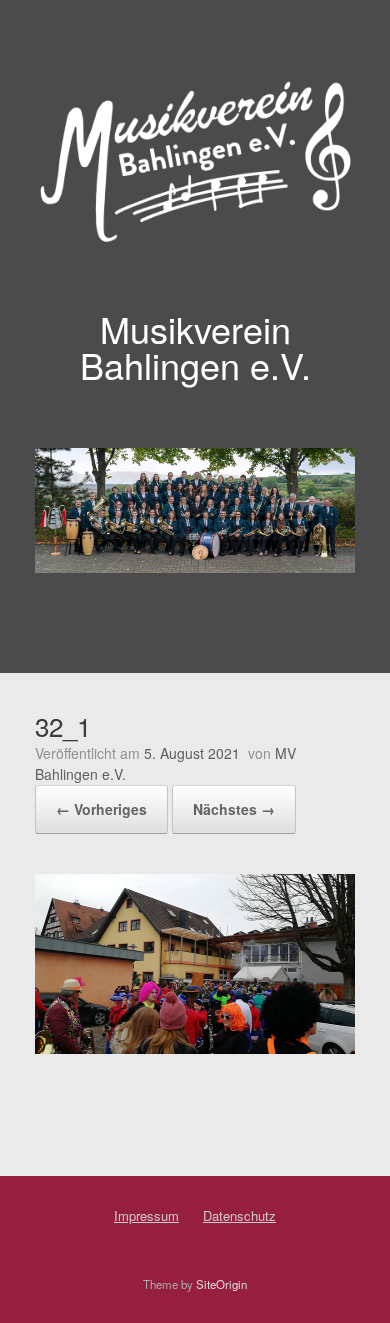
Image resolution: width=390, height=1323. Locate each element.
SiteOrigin (221, 1284)
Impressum (146, 1215)
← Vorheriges (101, 809)
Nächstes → (234, 809)
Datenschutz (239, 1215)
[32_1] (195, 1047)
